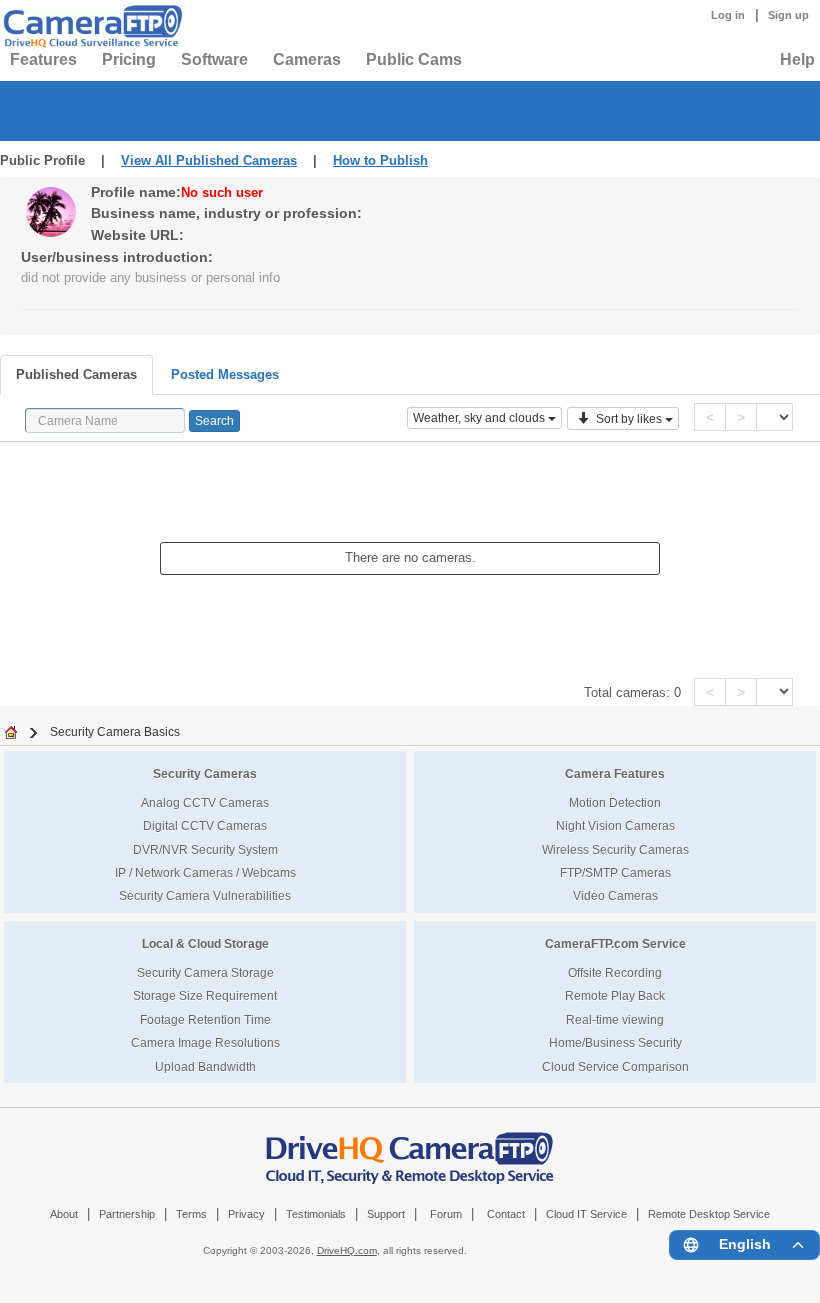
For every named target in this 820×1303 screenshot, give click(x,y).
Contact (506, 1214)
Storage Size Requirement (205, 995)
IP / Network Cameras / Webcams (205, 872)
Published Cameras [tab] (76, 374)
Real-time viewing (615, 1019)
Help (797, 59)
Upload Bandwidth (205, 1066)
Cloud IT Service (586, 1214)
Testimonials (316, 1214)
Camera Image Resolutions (205, 1042)
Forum (446, 1214)
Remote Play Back (615, 995)
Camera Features (615, 773)
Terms (191, 1214)
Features (43, 59)
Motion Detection (615, 802)
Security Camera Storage (205, 972)
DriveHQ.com (347, 1250)
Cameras (307, 59)
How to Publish (380, 160)
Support (386, 1214)
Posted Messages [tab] (225, 374)
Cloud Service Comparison (615, 1066)
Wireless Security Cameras (615, 849)
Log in (728, 15)
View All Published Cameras (209, 160)
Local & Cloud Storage (205, 943)
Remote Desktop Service (709, 1214)
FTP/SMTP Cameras (615, 872)
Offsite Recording (615, 972)
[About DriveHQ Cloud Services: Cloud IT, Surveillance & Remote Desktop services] (410, 1148)
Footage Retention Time (205, 1019)
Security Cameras (205, 773)
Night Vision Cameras (615, 825)
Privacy (246, 1214)
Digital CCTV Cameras (205, 825)
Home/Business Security (615, 1042)
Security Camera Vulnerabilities (205, 895)
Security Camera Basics (115, 731)
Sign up (788, 15)
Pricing (129, 59)
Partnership (127, 1214)
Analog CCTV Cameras (205, 802)
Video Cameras (615, 895)
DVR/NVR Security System (205, 849)
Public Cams (414, 59)
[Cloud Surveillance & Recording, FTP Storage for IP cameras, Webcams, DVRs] (90, 26)
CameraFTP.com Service (615, 943)
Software (214, 59)
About (64, 1214)
